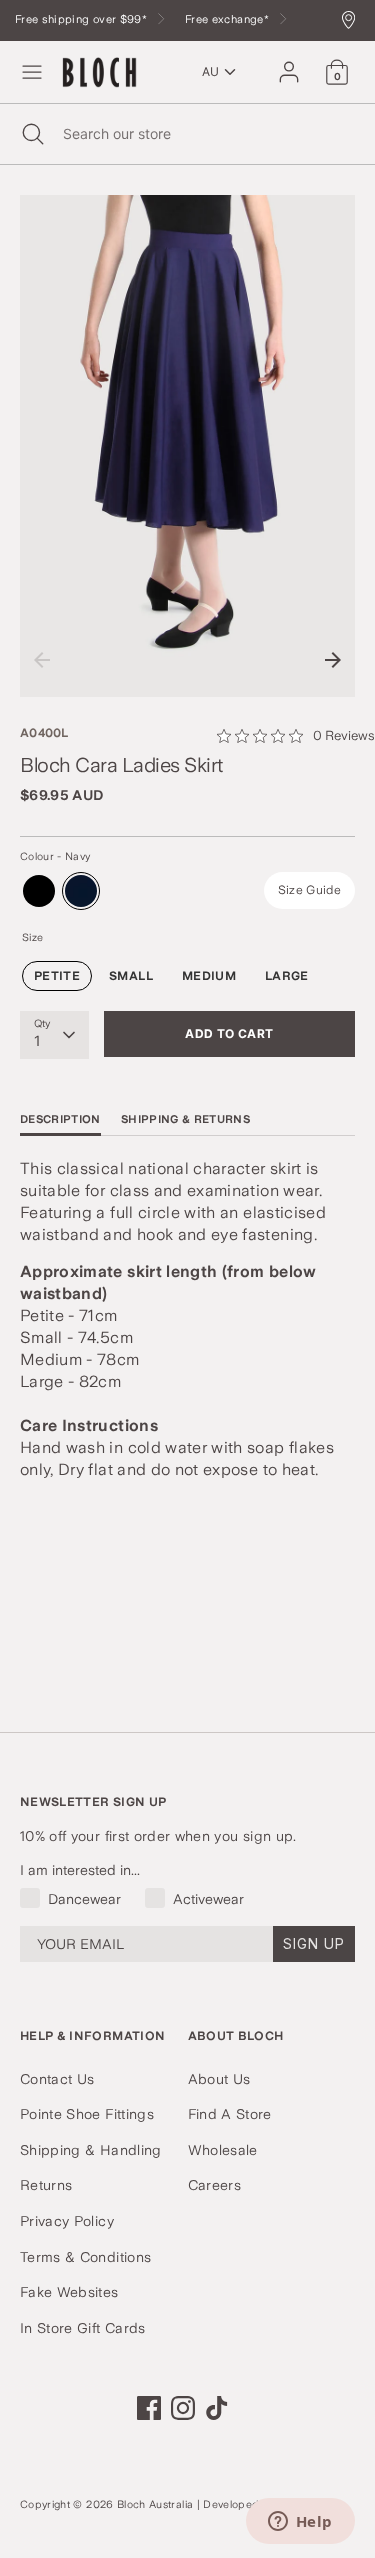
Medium (209, 976)
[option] (187, 446)
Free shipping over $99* (82, 19)
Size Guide (310, 890)
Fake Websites (69, 2292)
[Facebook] (149, 2408)
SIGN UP (314, 1943)
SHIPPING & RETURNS (185, 1119)
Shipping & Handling (91, 2150)
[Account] (289, 63)
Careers (214, 2185)
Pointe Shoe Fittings (87, 2114)
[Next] (333, 660)
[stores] (353, 21)
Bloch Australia (155, 2504)
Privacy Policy (67, 2221)
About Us (219, 2079)
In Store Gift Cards (83, 2328)
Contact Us (57, 2079)
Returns (46, 2185)
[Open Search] (31, 134)
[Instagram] (183, 2408)
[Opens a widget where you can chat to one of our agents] (300, 2523)
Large (287, 976)
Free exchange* (228, 19)
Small (131, 976)
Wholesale (223, 2150)
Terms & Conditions (85, 2257)
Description (60, 1119)
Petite (57, 976)
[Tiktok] (217, 2408)
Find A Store (230, 2114)
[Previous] (42, 660)
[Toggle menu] (32, 72)
